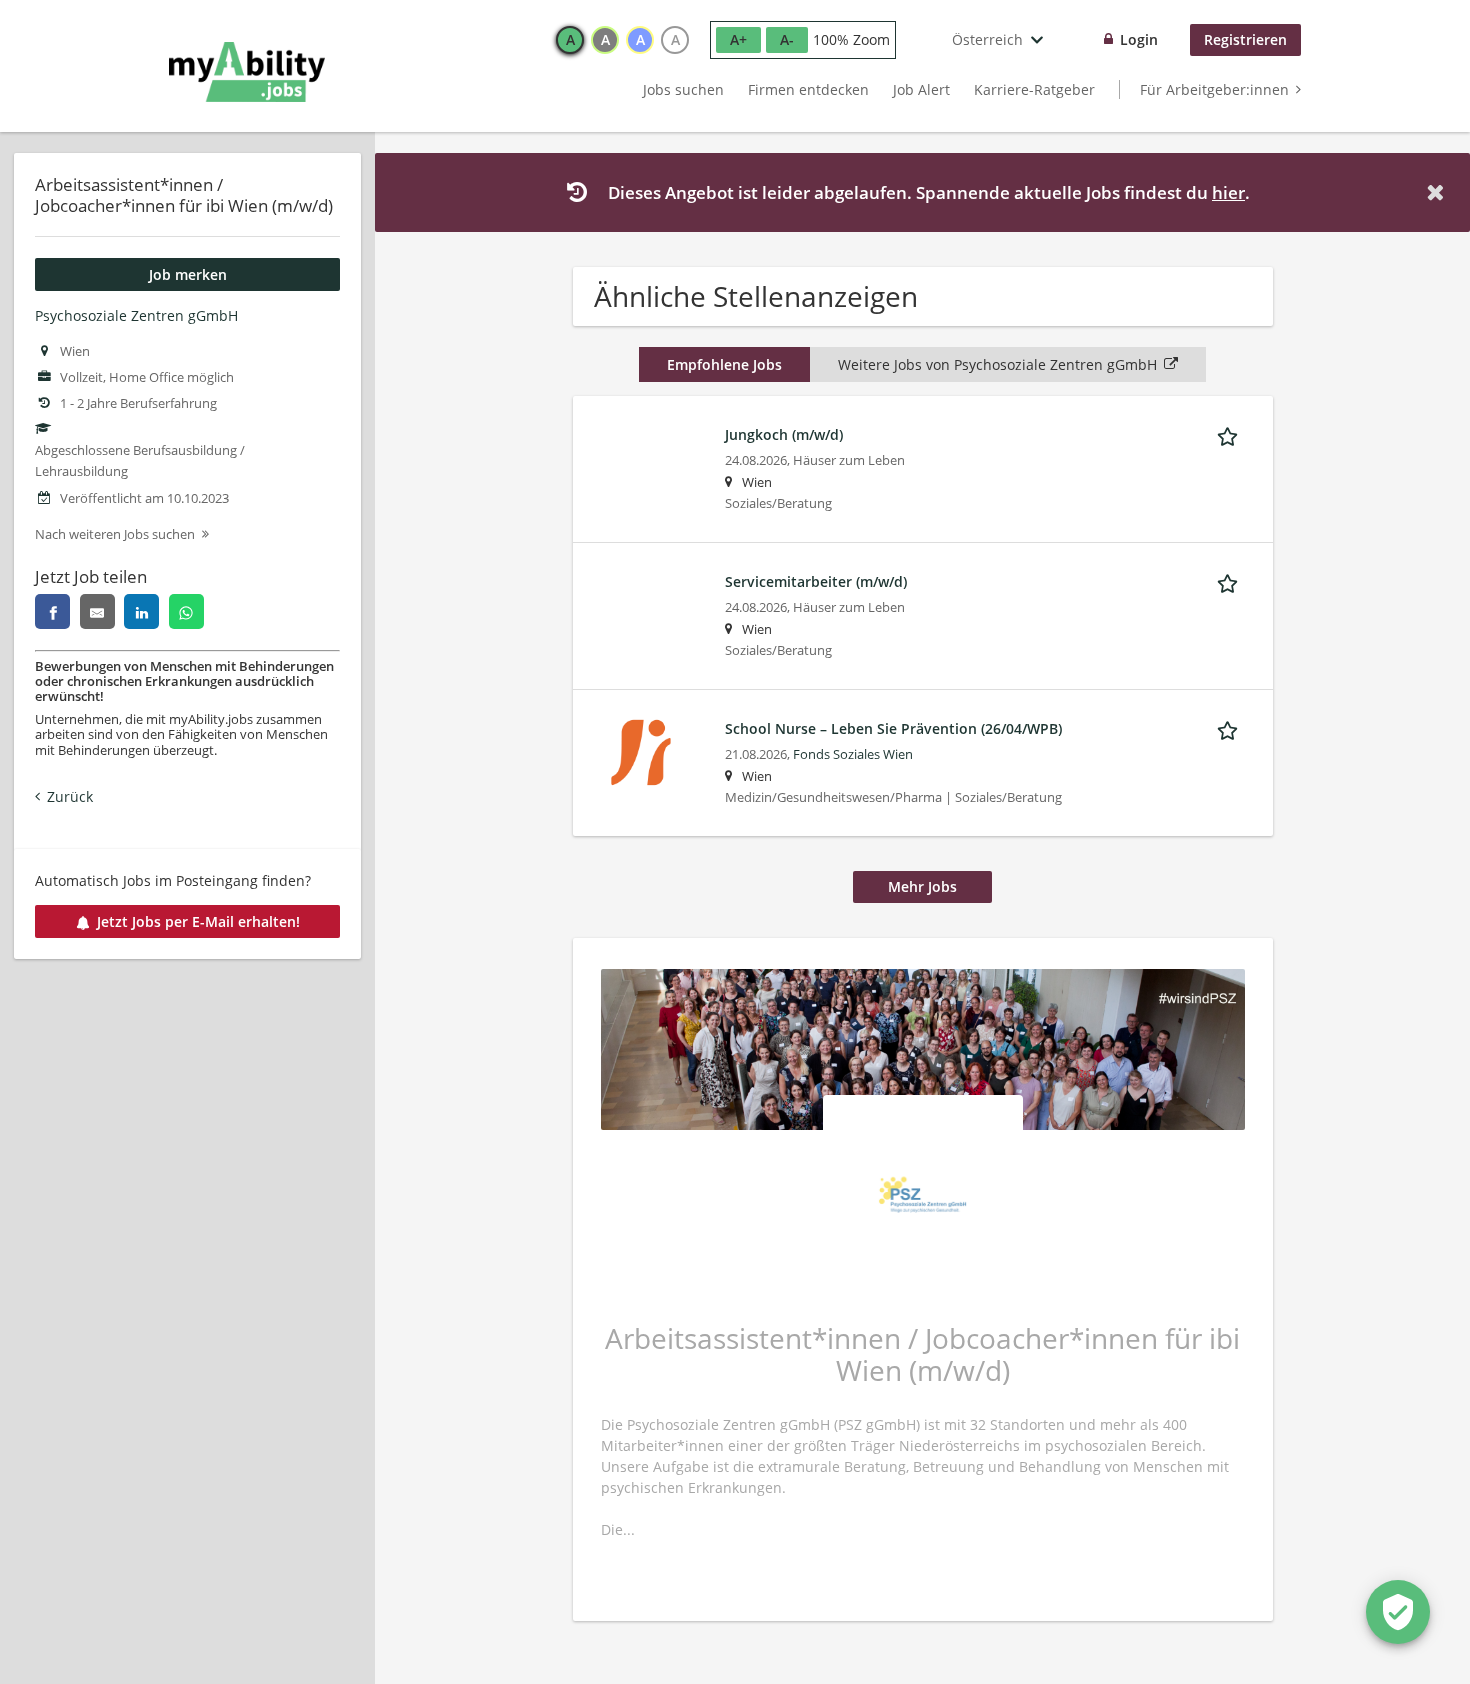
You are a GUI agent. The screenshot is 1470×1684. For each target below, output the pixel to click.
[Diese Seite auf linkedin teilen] (141, 611)
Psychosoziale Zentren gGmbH (136, 315)
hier (1228, 192)
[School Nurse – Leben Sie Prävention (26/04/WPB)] (641, 750)
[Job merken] (1231, 434)
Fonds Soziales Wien (853, 754)
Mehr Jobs (922, 886)
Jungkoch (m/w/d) (784, 434)
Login (1139, 39)
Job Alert (921, 89)
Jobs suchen (683, 89)
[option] (570, 40)
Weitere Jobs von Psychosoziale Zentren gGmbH (997, 364)
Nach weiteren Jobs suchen (115, 534)
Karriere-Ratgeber (1034, 89)
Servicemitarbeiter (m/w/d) (816, 581)
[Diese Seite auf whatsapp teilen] (186, 611)
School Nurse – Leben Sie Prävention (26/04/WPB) (893, 728)
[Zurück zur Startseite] (247, 72)
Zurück (70, 796)
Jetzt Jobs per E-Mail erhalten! (198, 921)
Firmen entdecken (808, 89)
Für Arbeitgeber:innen (1214, 89)
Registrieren (1245, 39)
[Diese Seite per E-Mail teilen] (97, 611)
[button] (1439, 192)
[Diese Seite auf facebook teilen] (52, 611)
